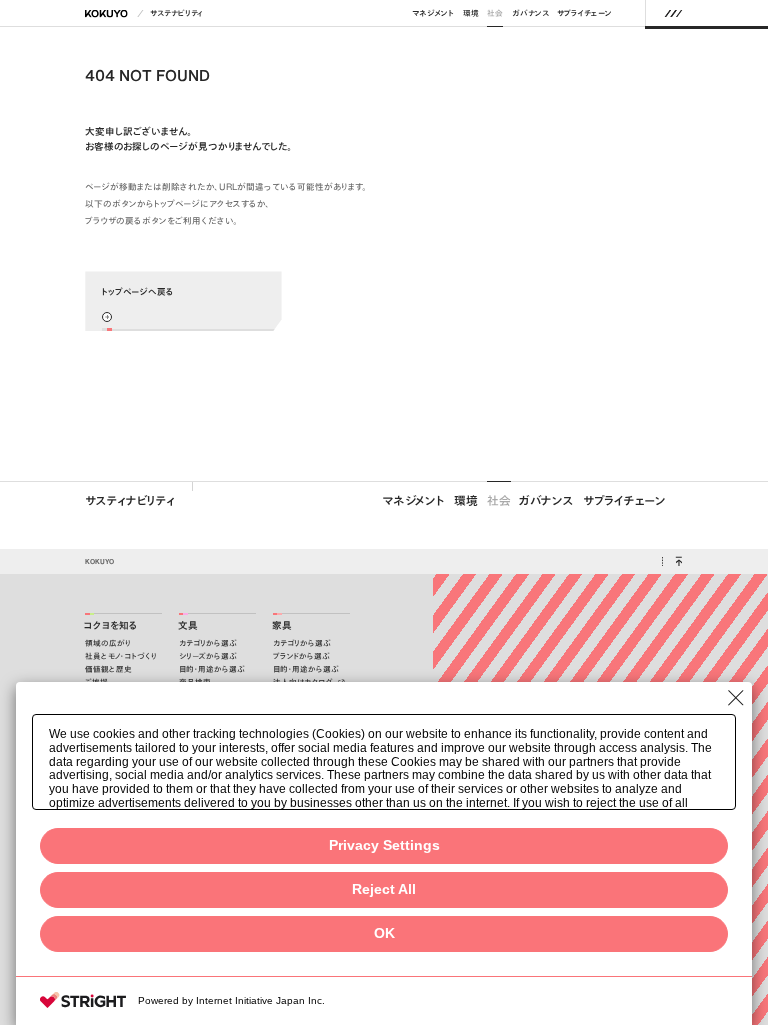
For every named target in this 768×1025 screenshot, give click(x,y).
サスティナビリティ (130, 500)
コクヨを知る (111, 626)
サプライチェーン (584, 13)
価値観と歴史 (108, 669)
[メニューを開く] (673, 13)
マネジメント (433, 13)
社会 (495, 13)
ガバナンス (530, 13)
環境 (471, 13)
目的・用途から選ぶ (212, 669)
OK (384, 933)
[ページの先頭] (678, 562)
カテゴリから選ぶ (208, 643)
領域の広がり (108, 643)
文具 (188, 626)
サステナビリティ (176, 13)
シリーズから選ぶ (208, 656)
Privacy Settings (384, 845)
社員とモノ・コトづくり (121, 656)
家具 (282, 626)
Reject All (384, 889)
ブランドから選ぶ (301, 656)
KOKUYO (99, 561)
